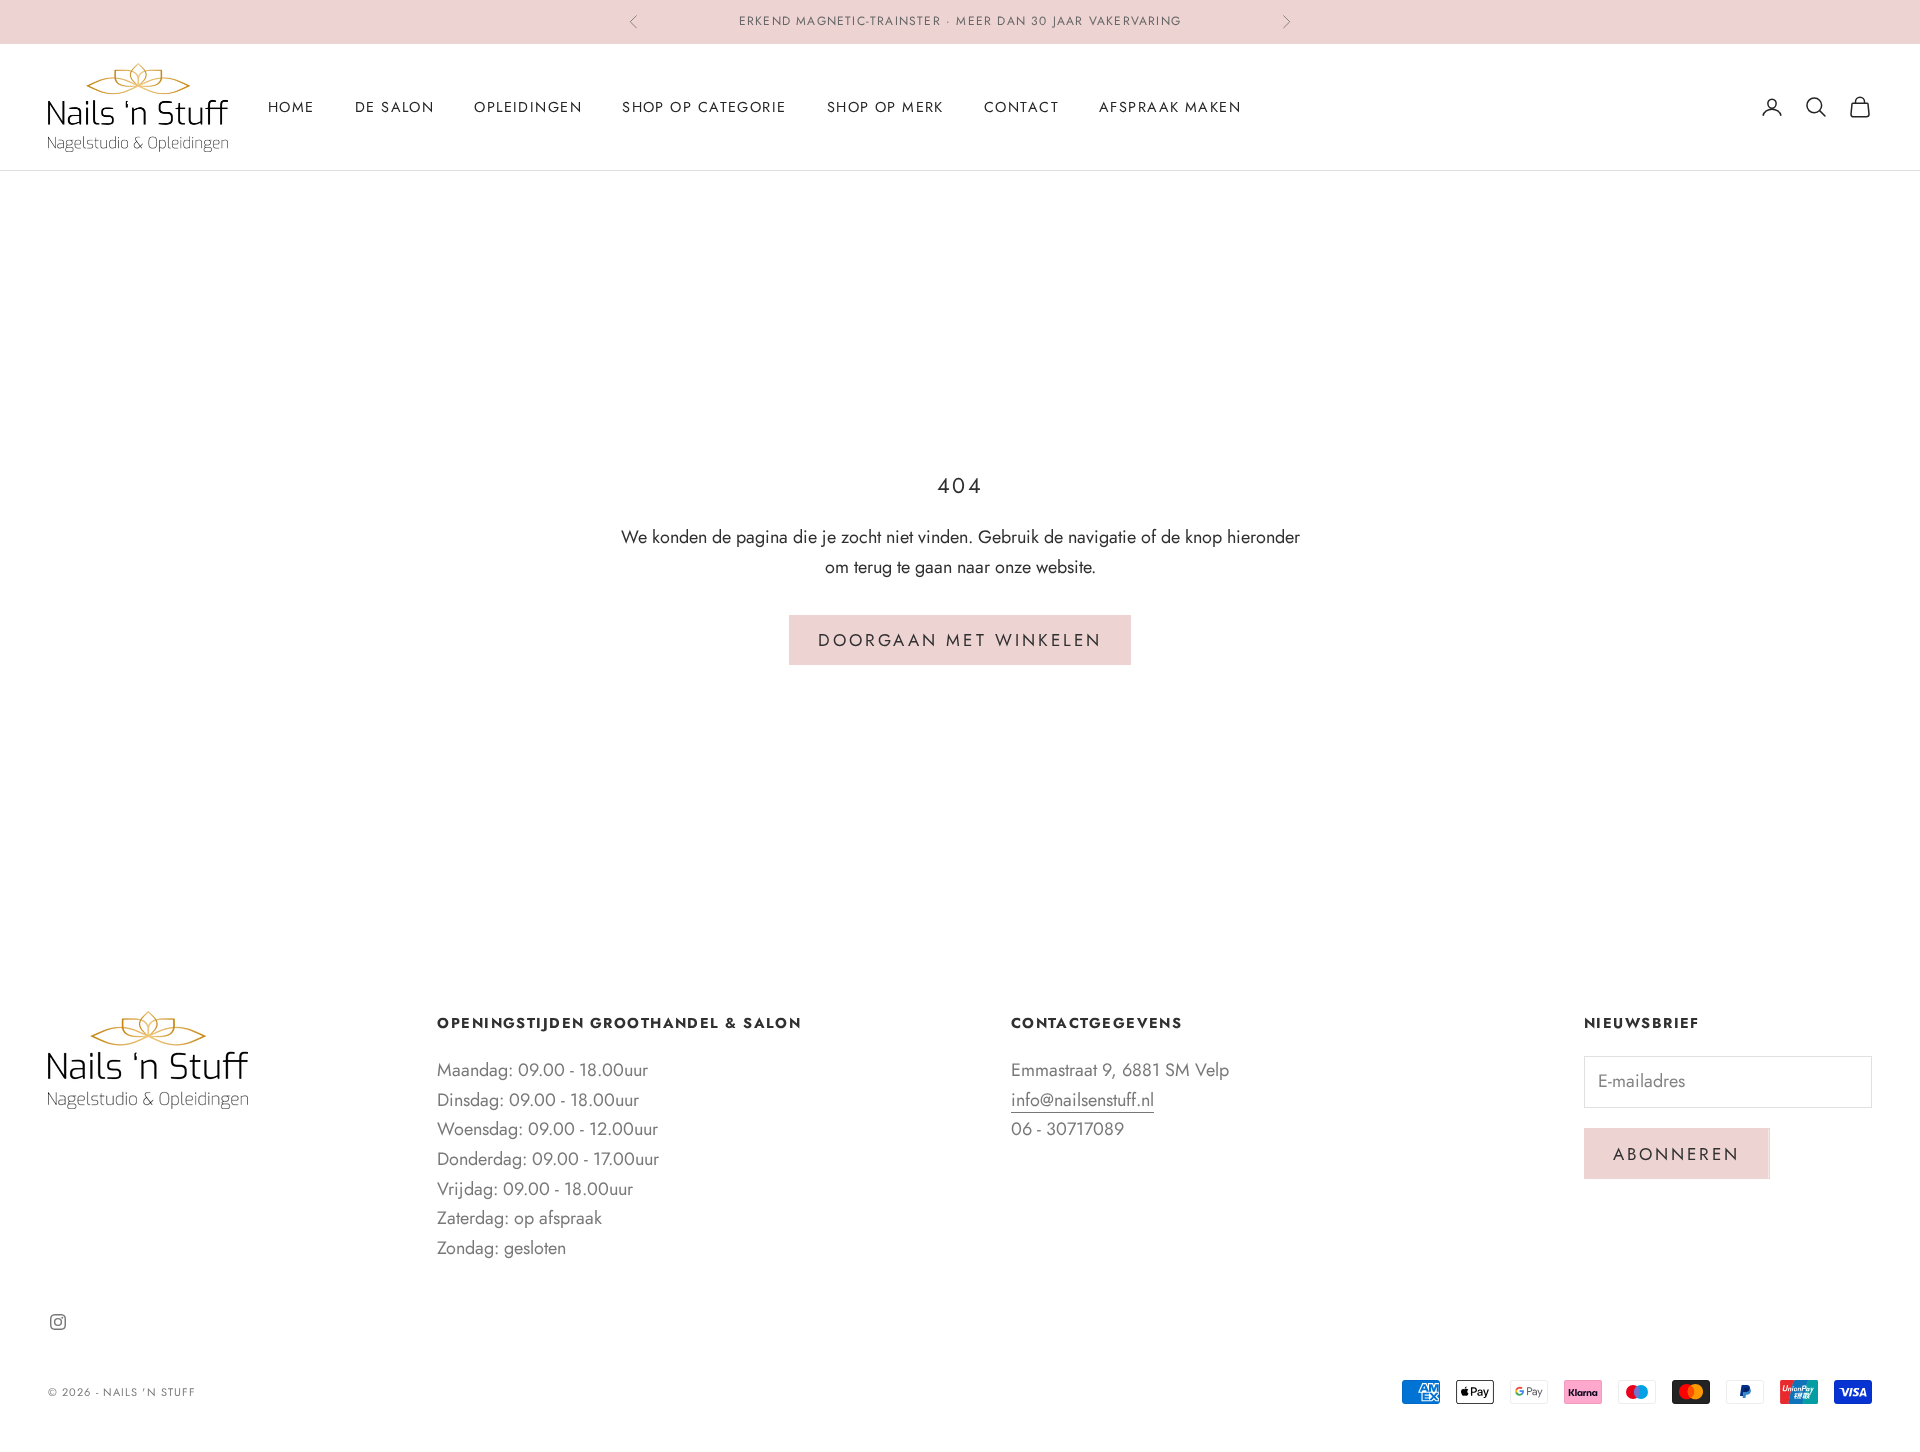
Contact (1021, 107)
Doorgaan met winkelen (960, 640)
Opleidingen (528, 107)
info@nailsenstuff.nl (1082, 1100)
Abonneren (1677, 1154)
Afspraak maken (1170, 107)
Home (291, 107)
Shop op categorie (704, 107)
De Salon (395, 107)
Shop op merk (885, 107)
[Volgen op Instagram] (58, 1322)
